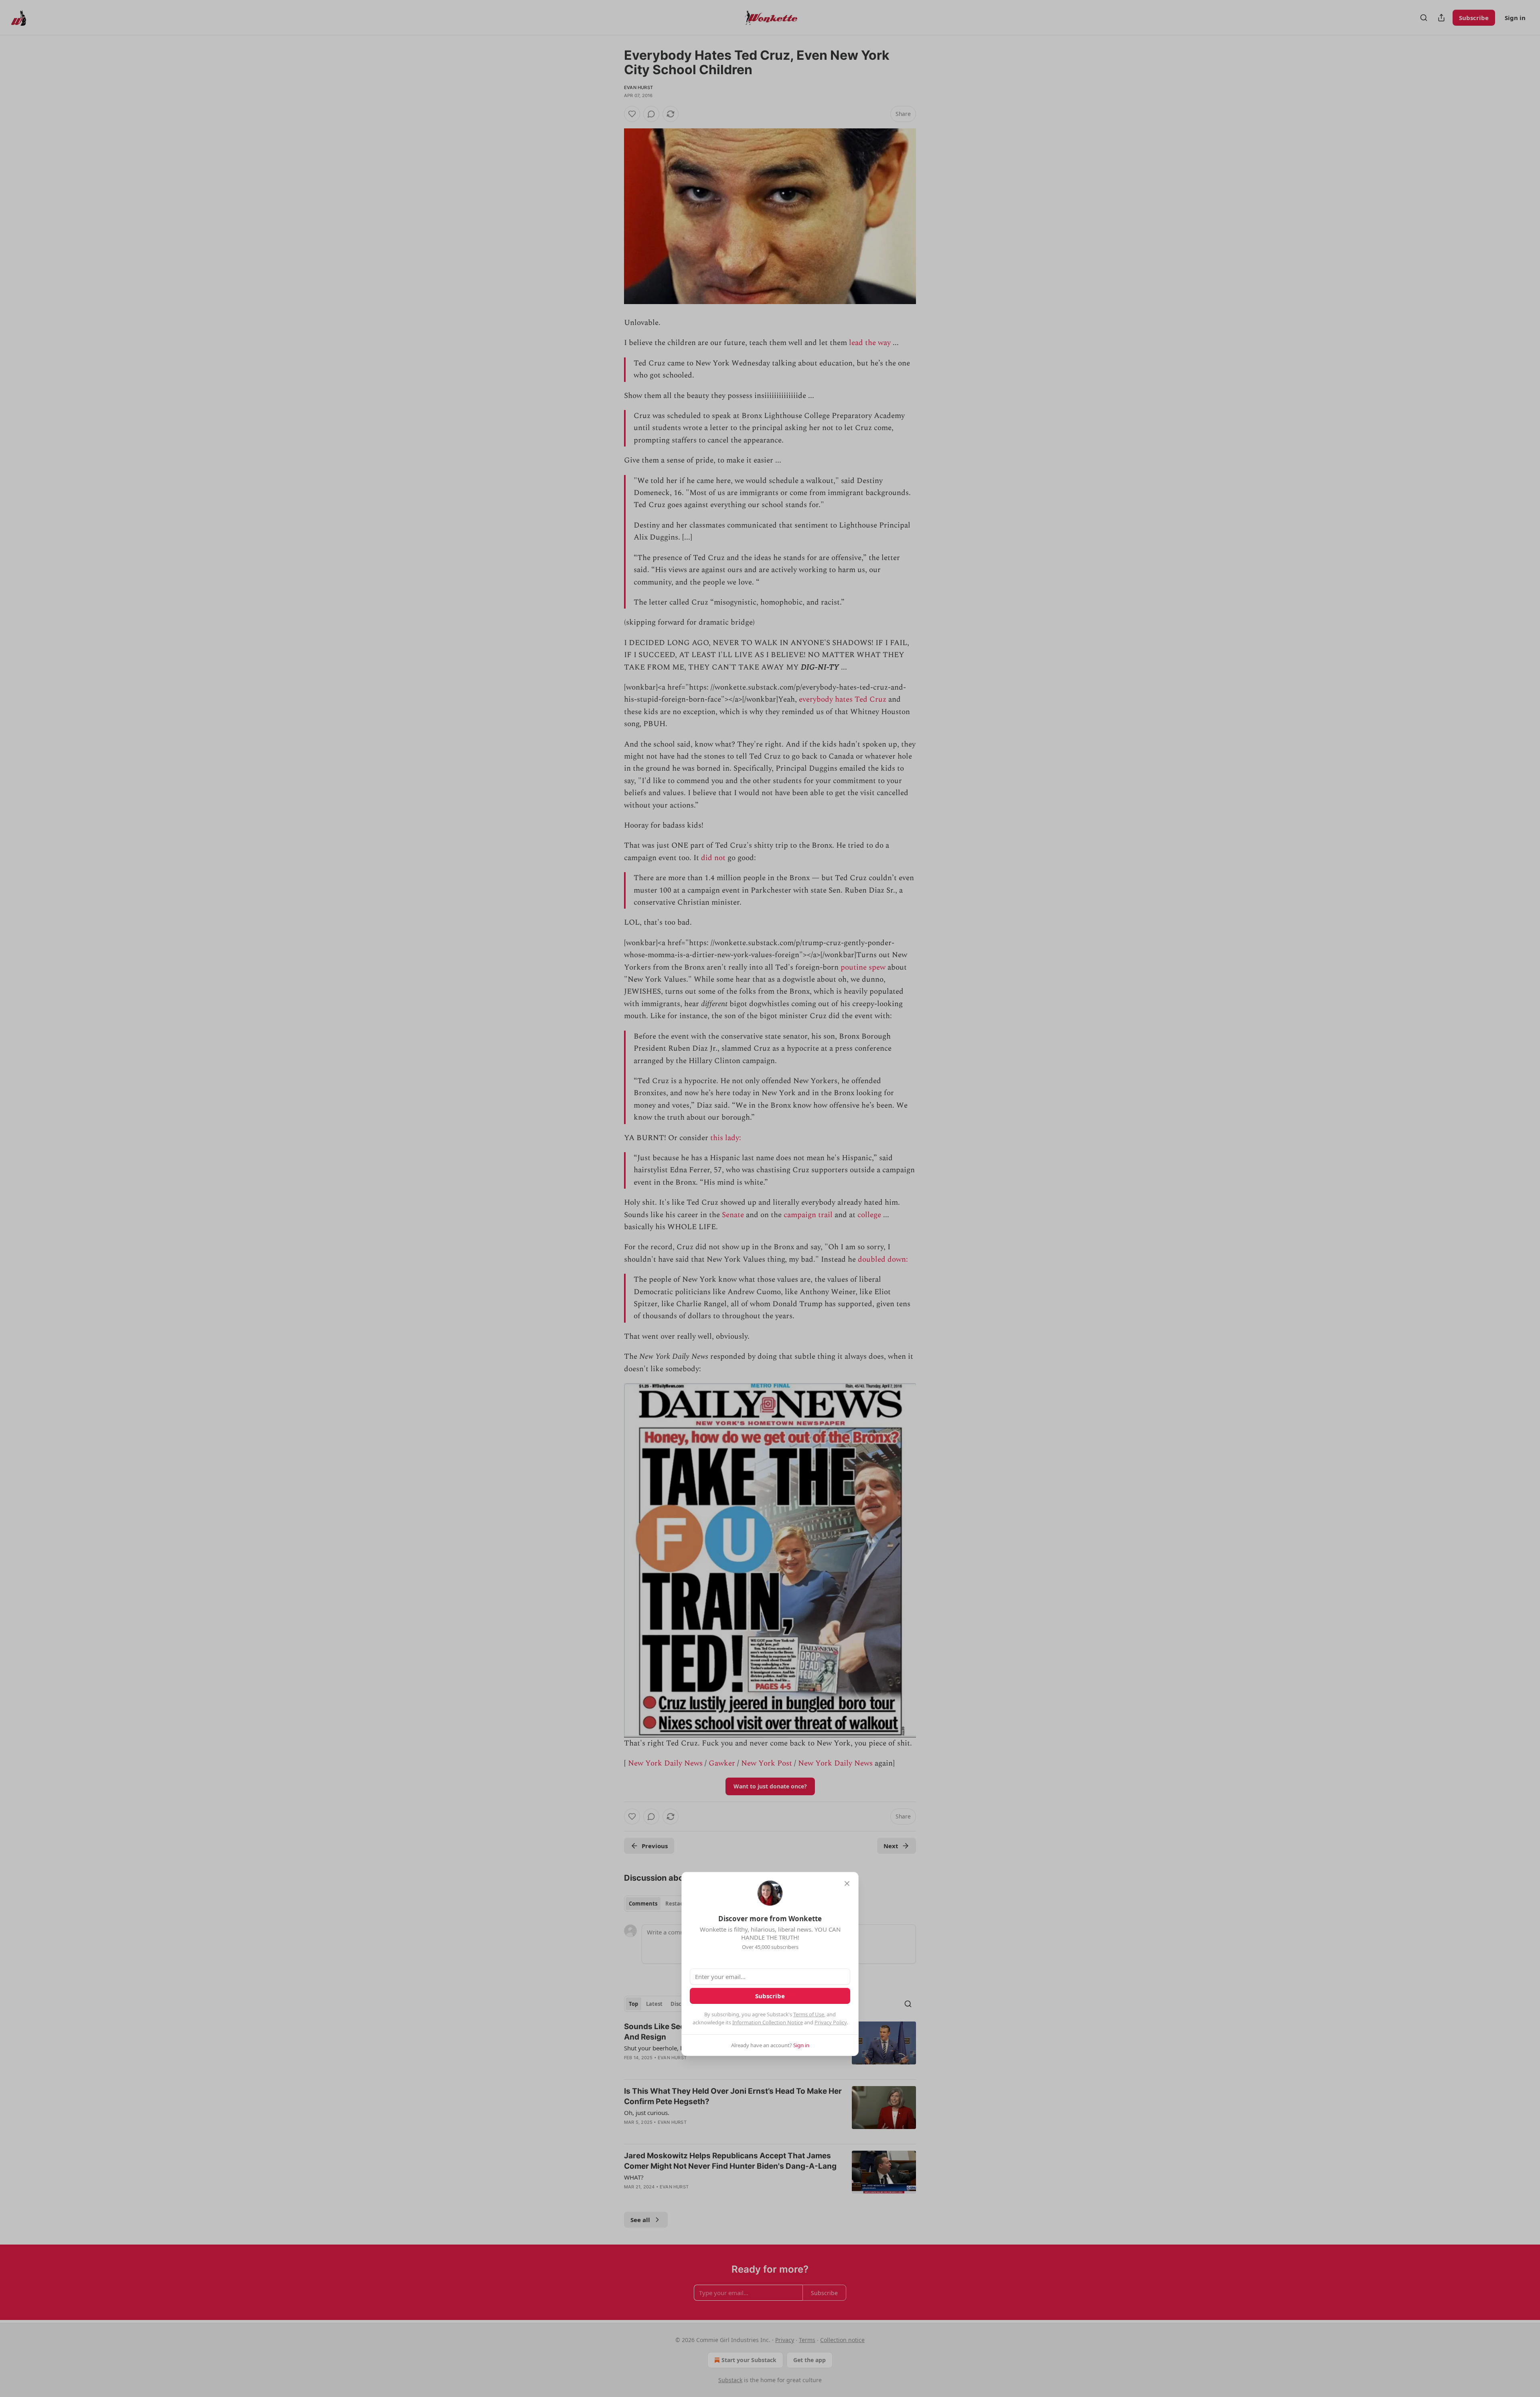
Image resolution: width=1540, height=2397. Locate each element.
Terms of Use (809, 2014)
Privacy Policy (831, 2022)
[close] (847, 1884)
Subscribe (770, 1996)
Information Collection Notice (768, 2022)
